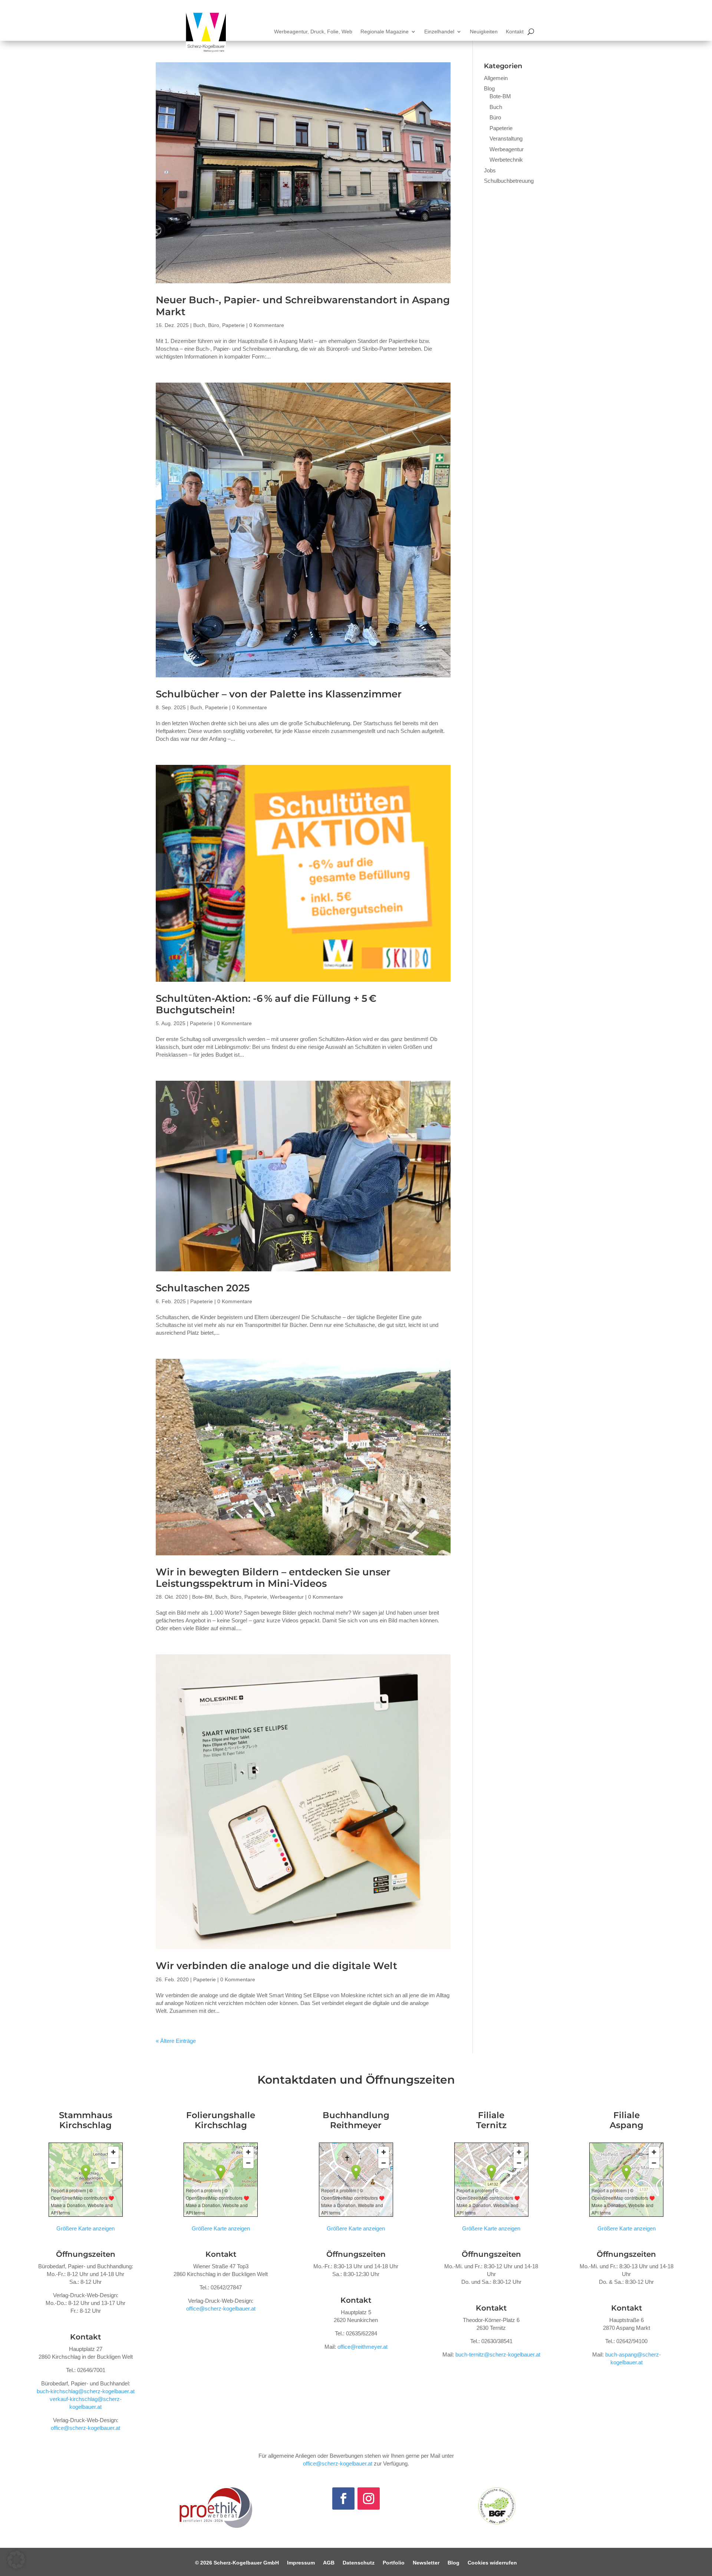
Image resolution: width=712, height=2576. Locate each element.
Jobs (490, 170)
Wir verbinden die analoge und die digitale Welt (276, 1966)
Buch (199, 325)
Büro (214, 325)
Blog (489, 88)
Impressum (301, 2563)
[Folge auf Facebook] (343, 2499)
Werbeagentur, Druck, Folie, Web (313, 32)
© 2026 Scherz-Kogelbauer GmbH (237, 2563)
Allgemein (496, 78)
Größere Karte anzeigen (85, 2228)
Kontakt (515, 32)
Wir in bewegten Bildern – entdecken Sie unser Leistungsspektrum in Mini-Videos (273, 1578)
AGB (329, 2563)
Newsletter (426, 2563)
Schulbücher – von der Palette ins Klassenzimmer (279, 694)
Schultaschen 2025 (203, 1288)
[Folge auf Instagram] (369, 2499)
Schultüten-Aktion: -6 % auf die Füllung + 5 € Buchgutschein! (266, 1004)
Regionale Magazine (385, 32)
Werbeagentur (287, 1597)
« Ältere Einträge (176, 2041)
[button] (16, 2560)
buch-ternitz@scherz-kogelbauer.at (498, 2354)
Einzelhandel (439, 32)
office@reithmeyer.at (362, 2347)
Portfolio (394, 2563)
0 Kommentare (267, 325)
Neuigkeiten (484, 32)
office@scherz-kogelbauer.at (85, 2428)
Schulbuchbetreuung (509, 181)
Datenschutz (359, 2563)
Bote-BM (202, 1597)
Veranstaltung (506, 138)
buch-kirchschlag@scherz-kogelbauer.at (86, 2391)
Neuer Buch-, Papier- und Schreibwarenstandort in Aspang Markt (303, 306)
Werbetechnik (506, 160)
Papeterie (233, 325)
